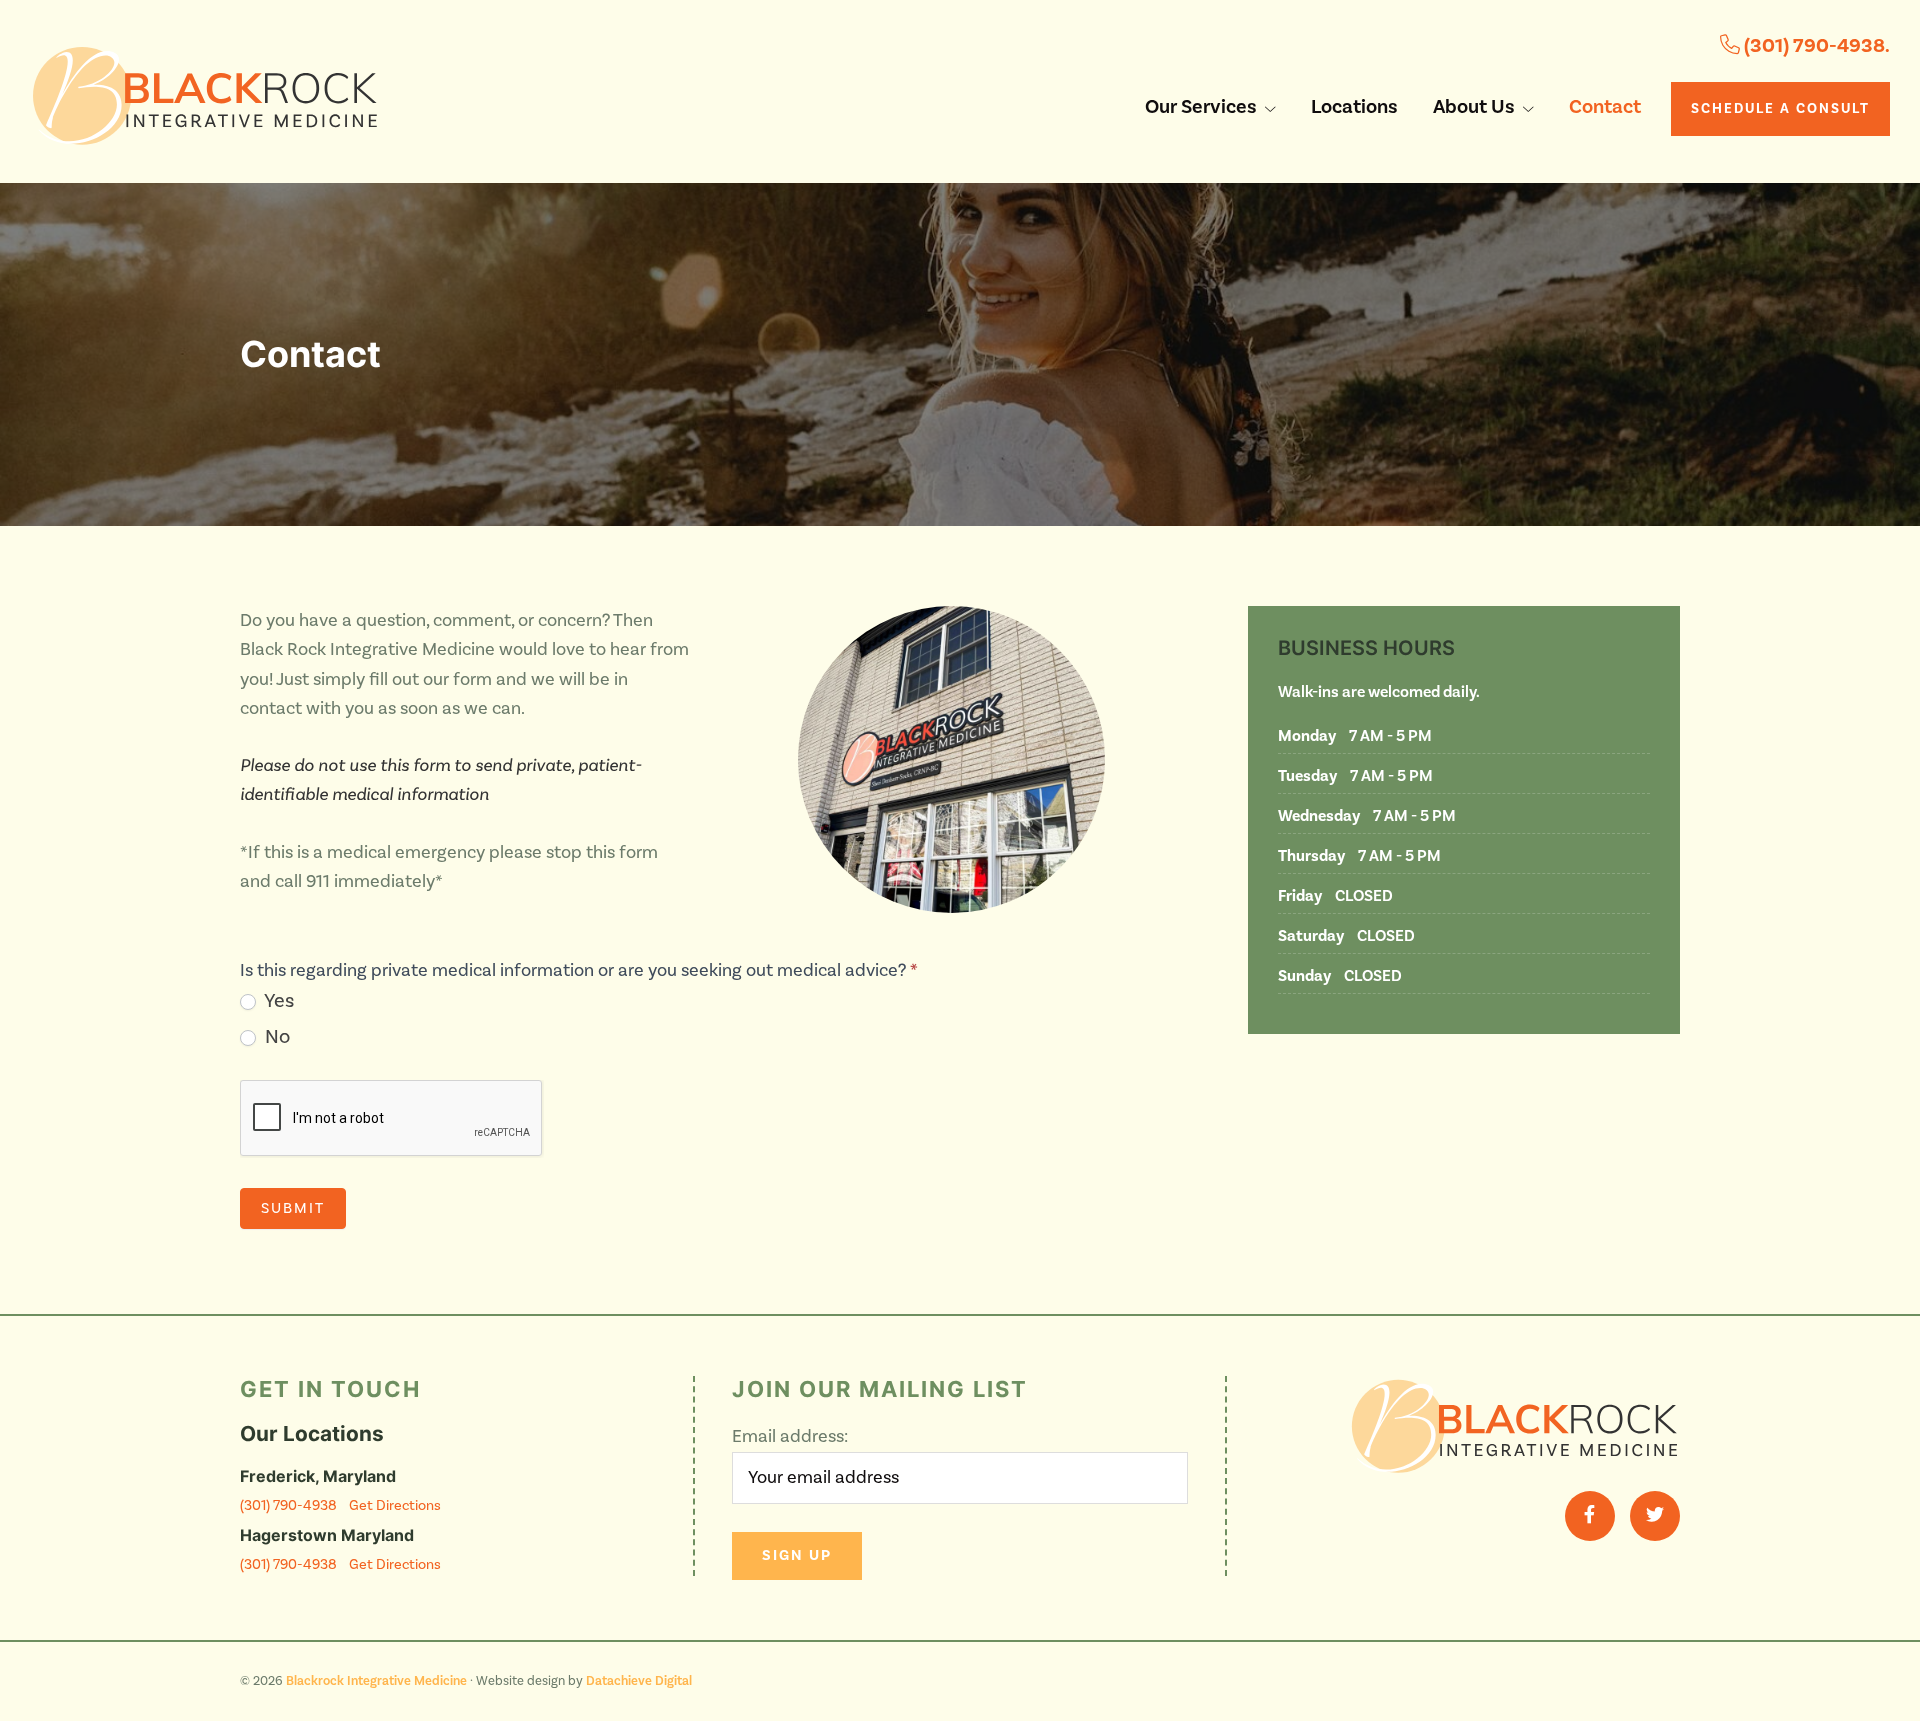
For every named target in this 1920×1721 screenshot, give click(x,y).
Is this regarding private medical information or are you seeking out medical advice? (579, 970)
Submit (293, 1208)
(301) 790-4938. (1815, 46)
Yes (277, 1001)
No (275, 1037)
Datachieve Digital (639, 1681)
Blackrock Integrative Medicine (376, 1681)
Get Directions (395, 1505)
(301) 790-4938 (288, 1505)
